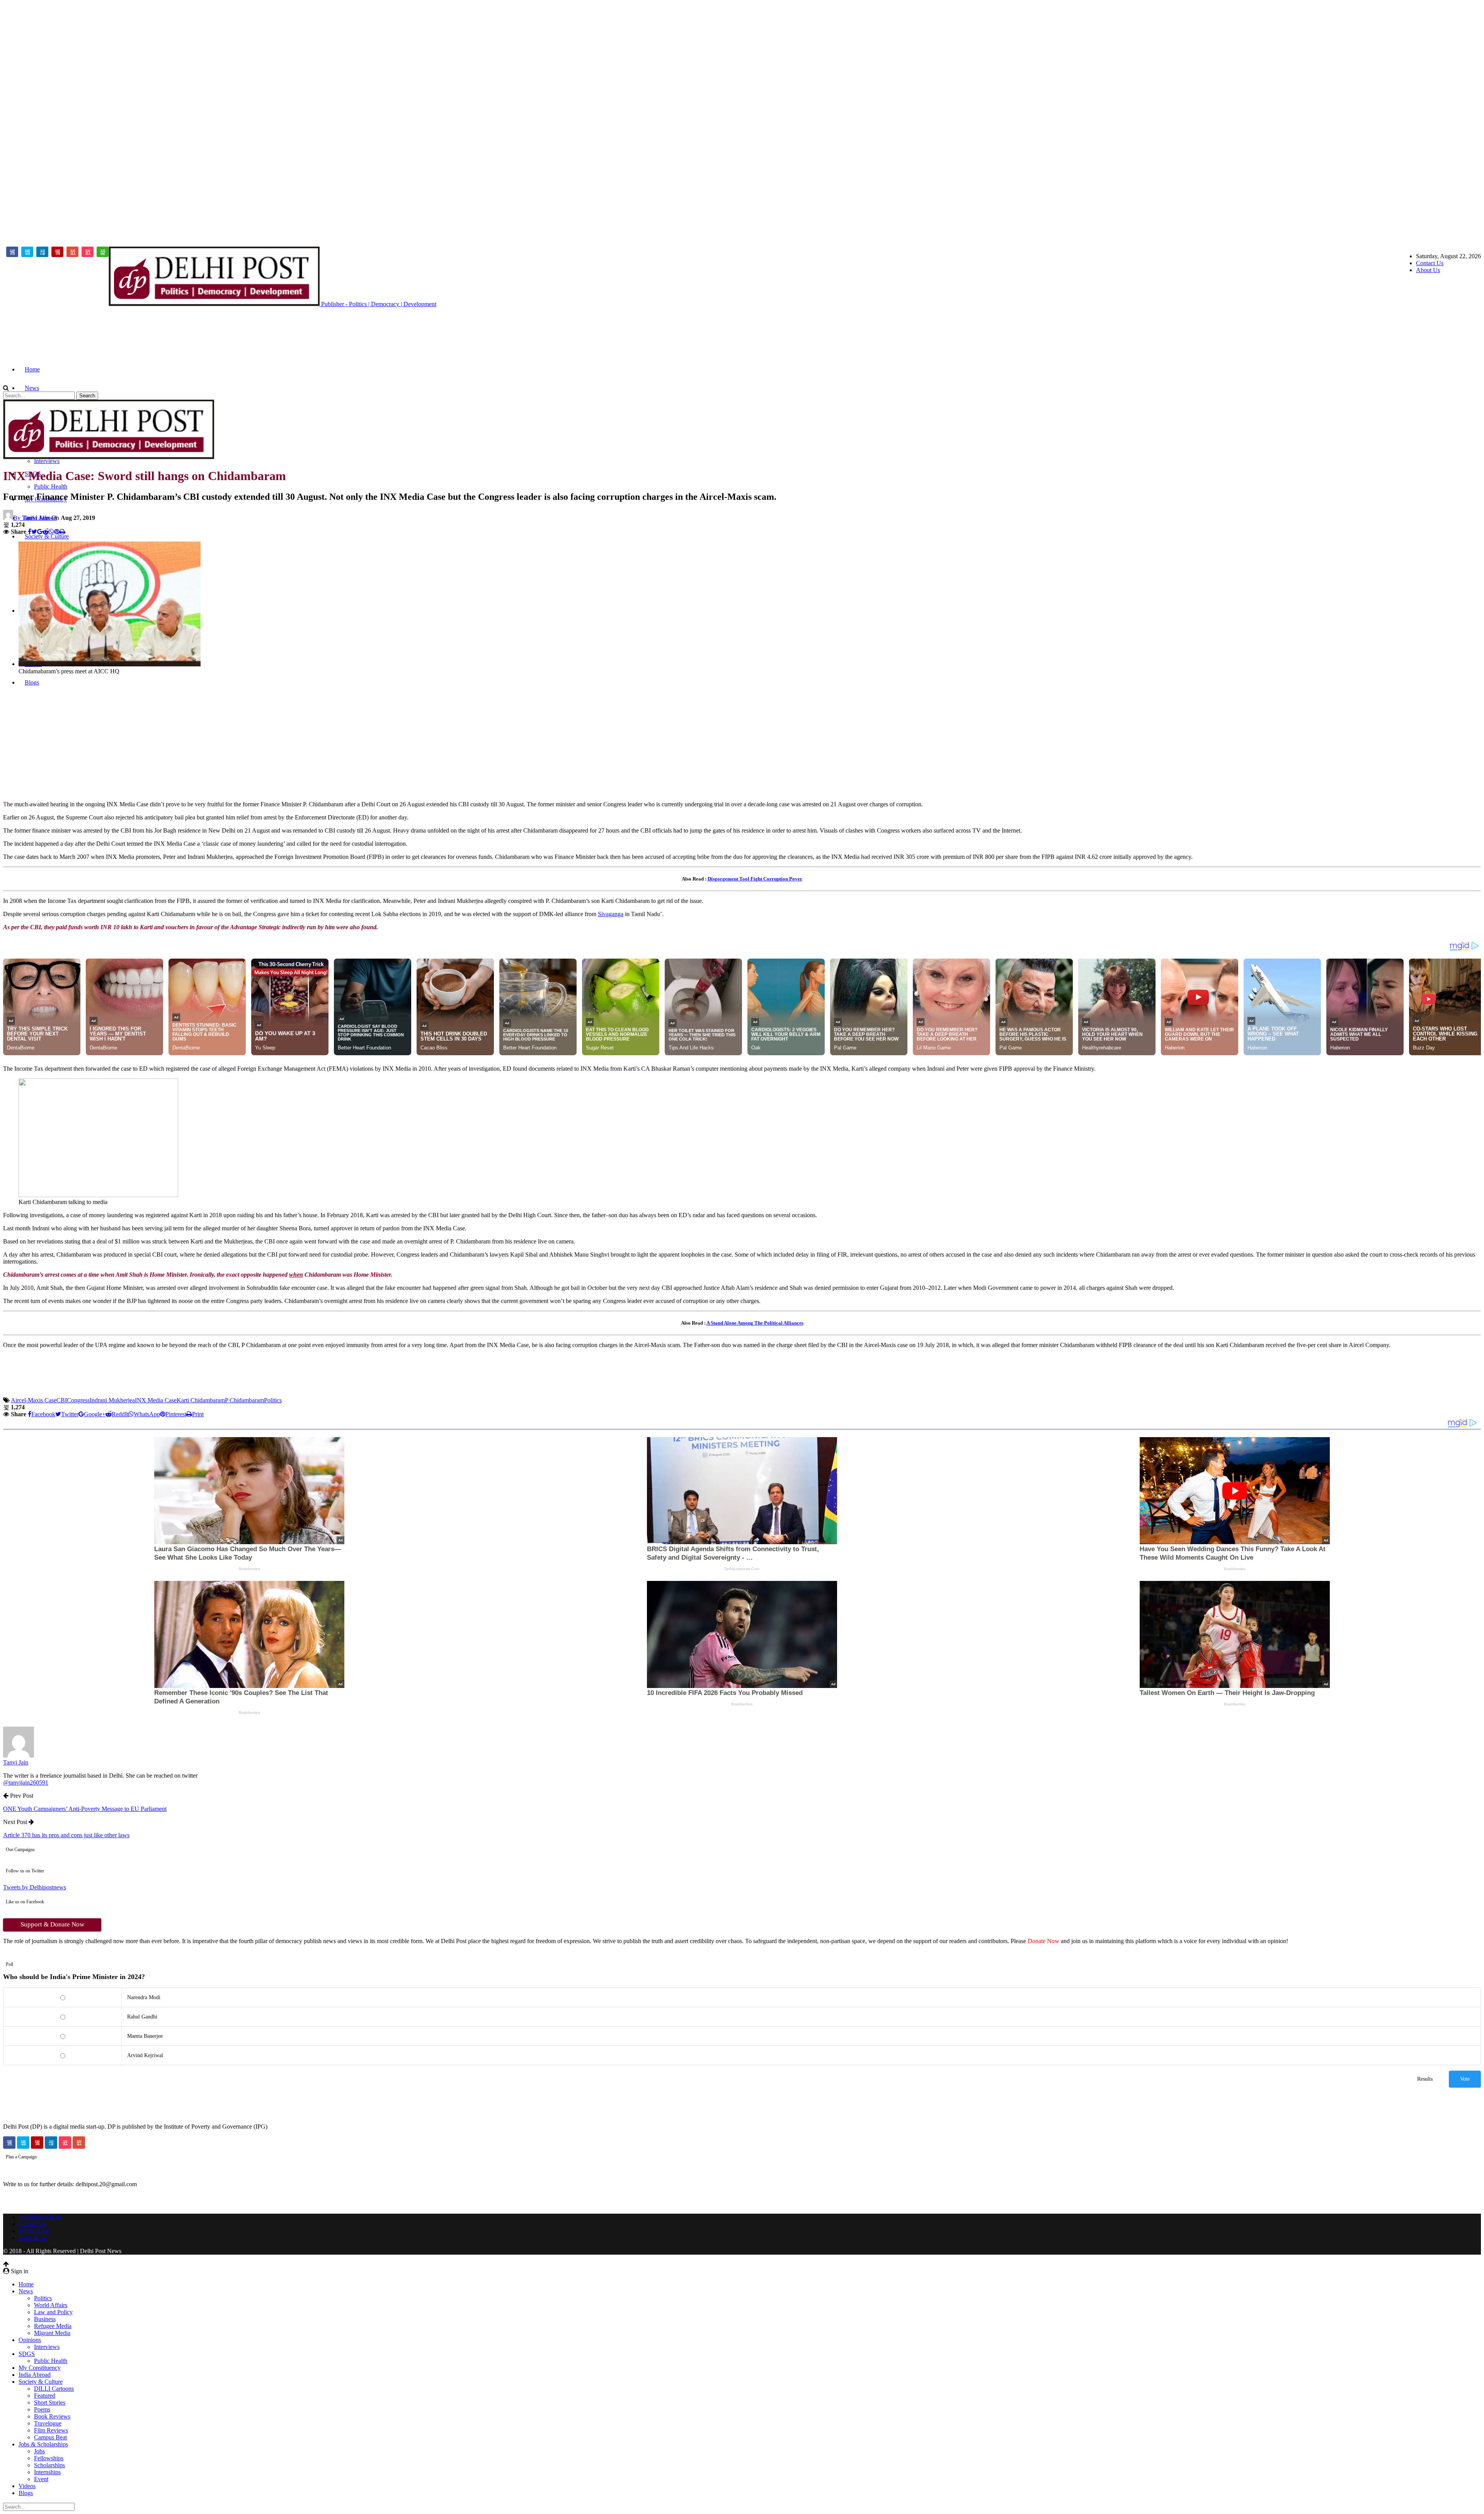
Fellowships (49, 2458)
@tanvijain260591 (26, 1782)
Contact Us (1430, 263)
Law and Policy (53, 2312)
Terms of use (34, 2231)
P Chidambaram (244, 1400)
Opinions (30, 2340)
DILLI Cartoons (54, 2389)
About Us (1428, 270)
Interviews (47, 461)
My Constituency (40, 2368)
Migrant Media (52, 2333)
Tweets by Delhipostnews (35, 1887)
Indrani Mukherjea (112, 1400)
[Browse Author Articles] (19, 1755)
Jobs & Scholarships (43, 2444)
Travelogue (48, 2423)
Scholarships (49, 2465)
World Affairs (51, 2305)
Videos (27, 2486)
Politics (273, 1400)
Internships (47, 2472)
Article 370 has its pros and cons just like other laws (66, 1835)
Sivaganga (611, 914)
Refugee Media (53, 2326)
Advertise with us (40, 2217)
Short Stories (50, 2402)
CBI (62, 1400)
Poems (42, 2409)
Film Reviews (51, 2430)
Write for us (33, 2238)
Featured (45, 2396)
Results (1425, 2079)
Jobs (39, 2451)
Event (41, 2479)
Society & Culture (47, 536)
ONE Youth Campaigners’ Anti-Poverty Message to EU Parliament (85, 1809)
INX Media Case (156, 1400)
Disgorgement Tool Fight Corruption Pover (755, 879)
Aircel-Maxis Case (34, 1400)
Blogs (26, 2493)
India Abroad (35, 2375)
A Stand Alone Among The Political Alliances (755, 1323)
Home (32, 369)
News (32, 388)
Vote (1465, 2079)
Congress (78, 1400)
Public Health (51, 486)
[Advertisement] (1450, 119)
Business (45, 2319)
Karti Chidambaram (201, 1400)
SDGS (27, 2354)
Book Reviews (52, 2416)
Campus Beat (50, 2437)
